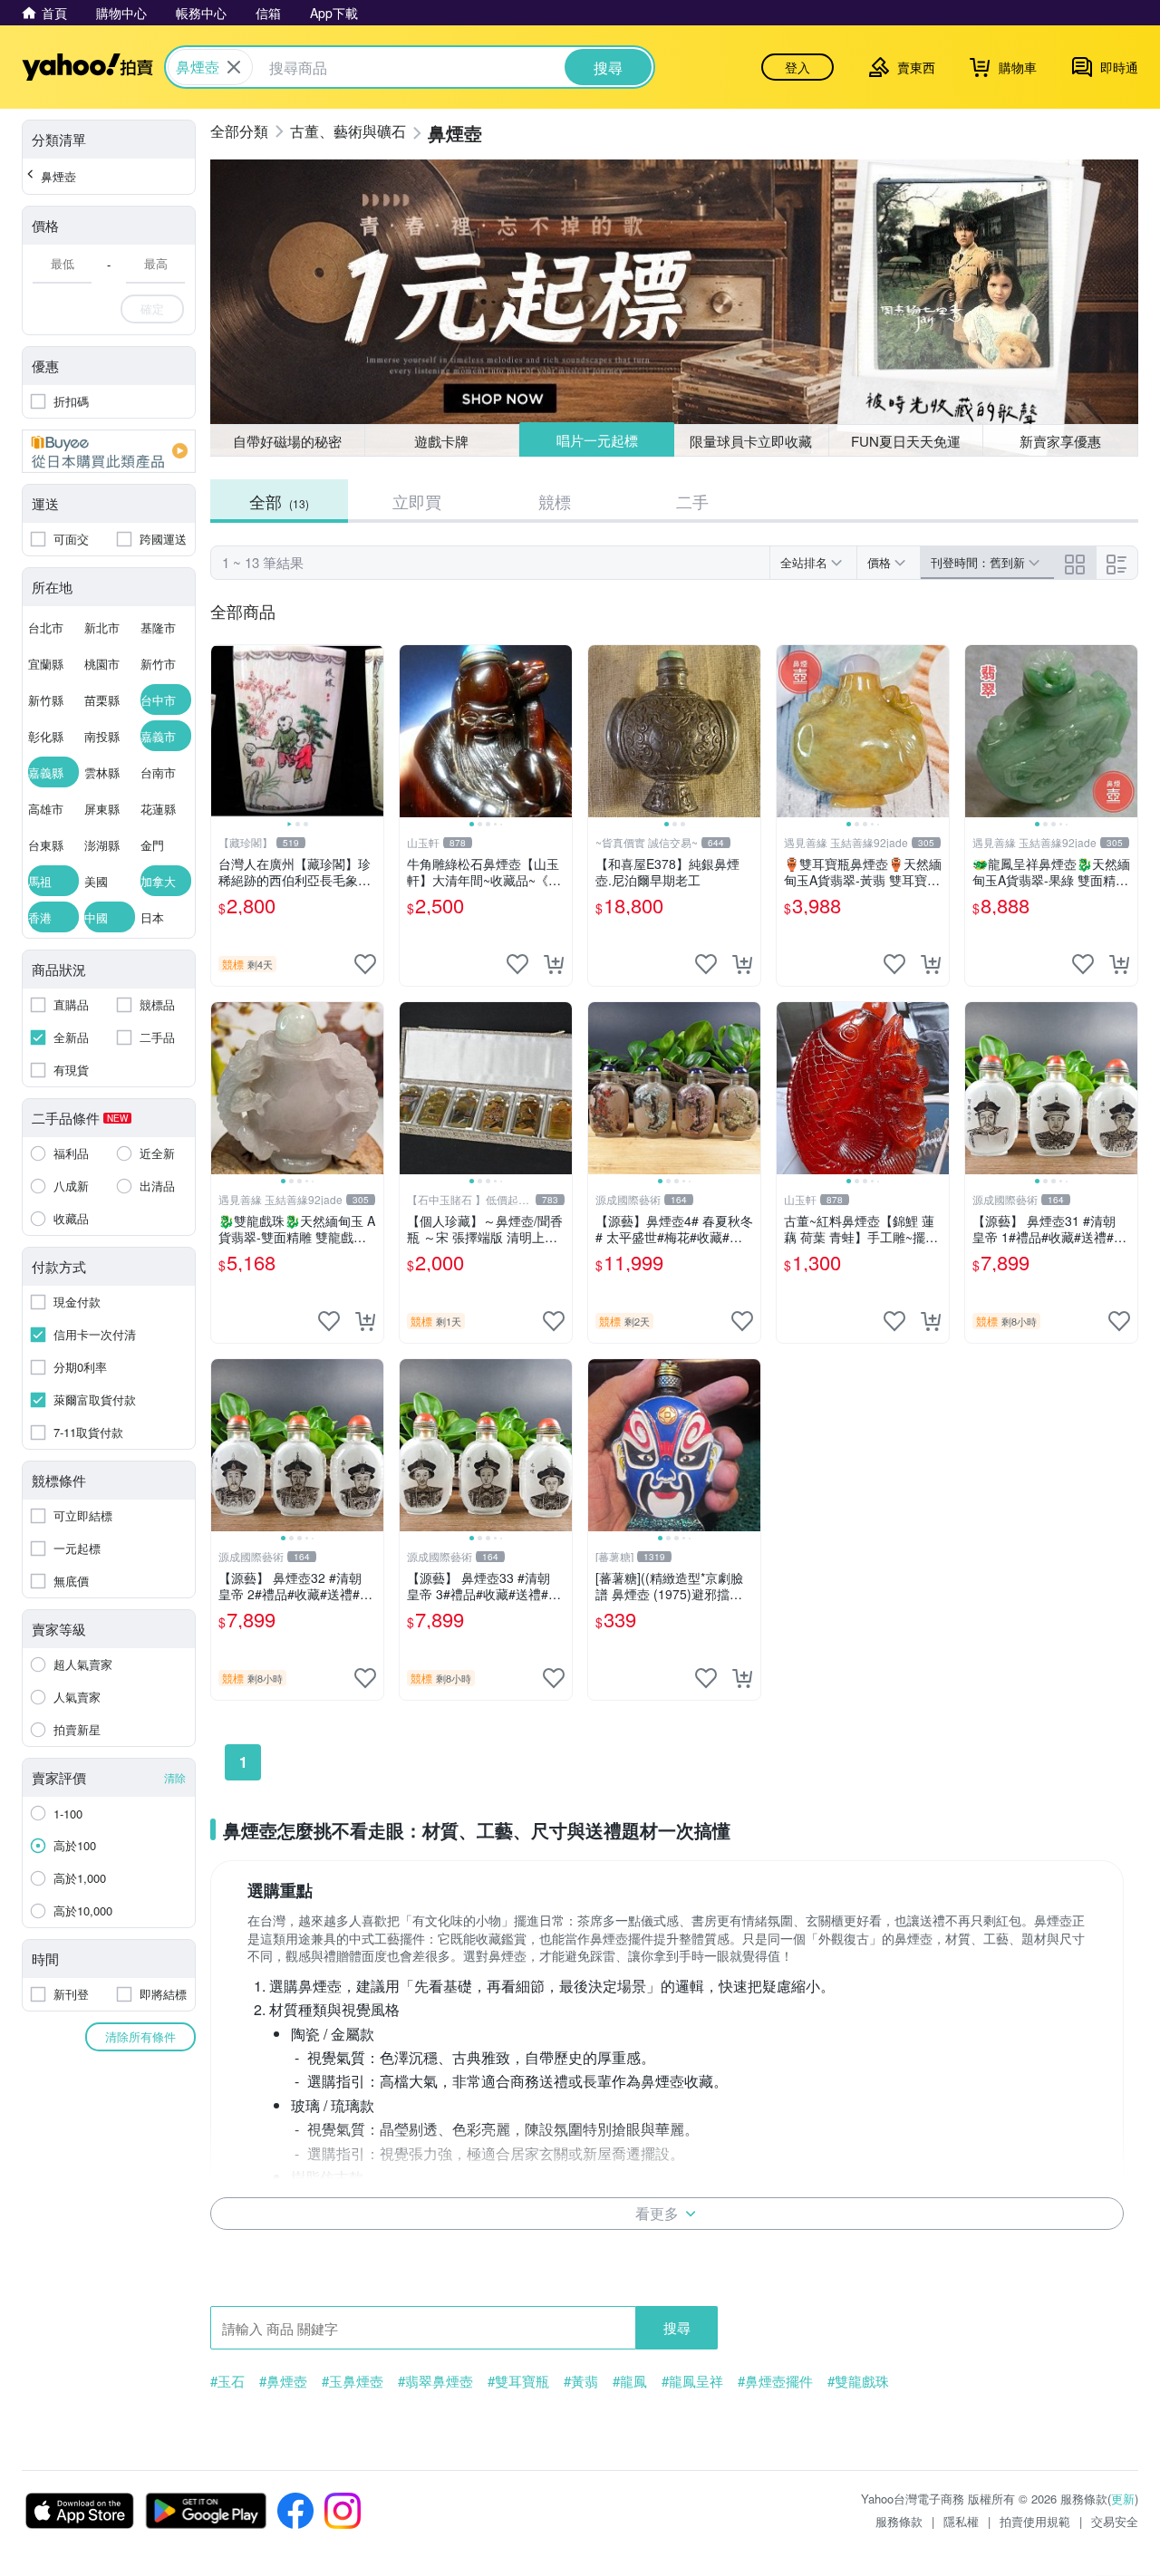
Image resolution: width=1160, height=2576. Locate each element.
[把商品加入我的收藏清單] (365, 964)
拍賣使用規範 (1035, 2521)
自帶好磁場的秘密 (287, 441)
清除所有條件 (140, 2036)
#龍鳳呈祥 (692, 2381)
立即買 (417, 501)
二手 (692, 501)
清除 (175, 1777)
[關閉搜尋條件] (234, 67)
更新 (1123, 2499)
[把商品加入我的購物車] (554, 964)
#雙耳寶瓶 (518, 2381)
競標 (555, 501)
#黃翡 (581, 2381)
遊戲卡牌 (441, 441)
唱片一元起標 (597, 440)
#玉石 (227, 2381)
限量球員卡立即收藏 (751, 441)
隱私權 (961, 2521)
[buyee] (109, 451)
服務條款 (899, 2521)
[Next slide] (372, 731)
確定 (152, 309)
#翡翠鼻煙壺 (435, 2381)
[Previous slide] (223, 731)
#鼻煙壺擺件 (775, 2381)
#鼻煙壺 (283, 2381)
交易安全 (1115, 2521)
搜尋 (677, 2327)
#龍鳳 (630, 2381)
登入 (797, 67)
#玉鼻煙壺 (353, 2381)
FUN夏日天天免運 (906, 441)
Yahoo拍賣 (87, 67)
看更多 (657, 2213)
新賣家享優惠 (1060, 441)
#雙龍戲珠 (858, 2381)
